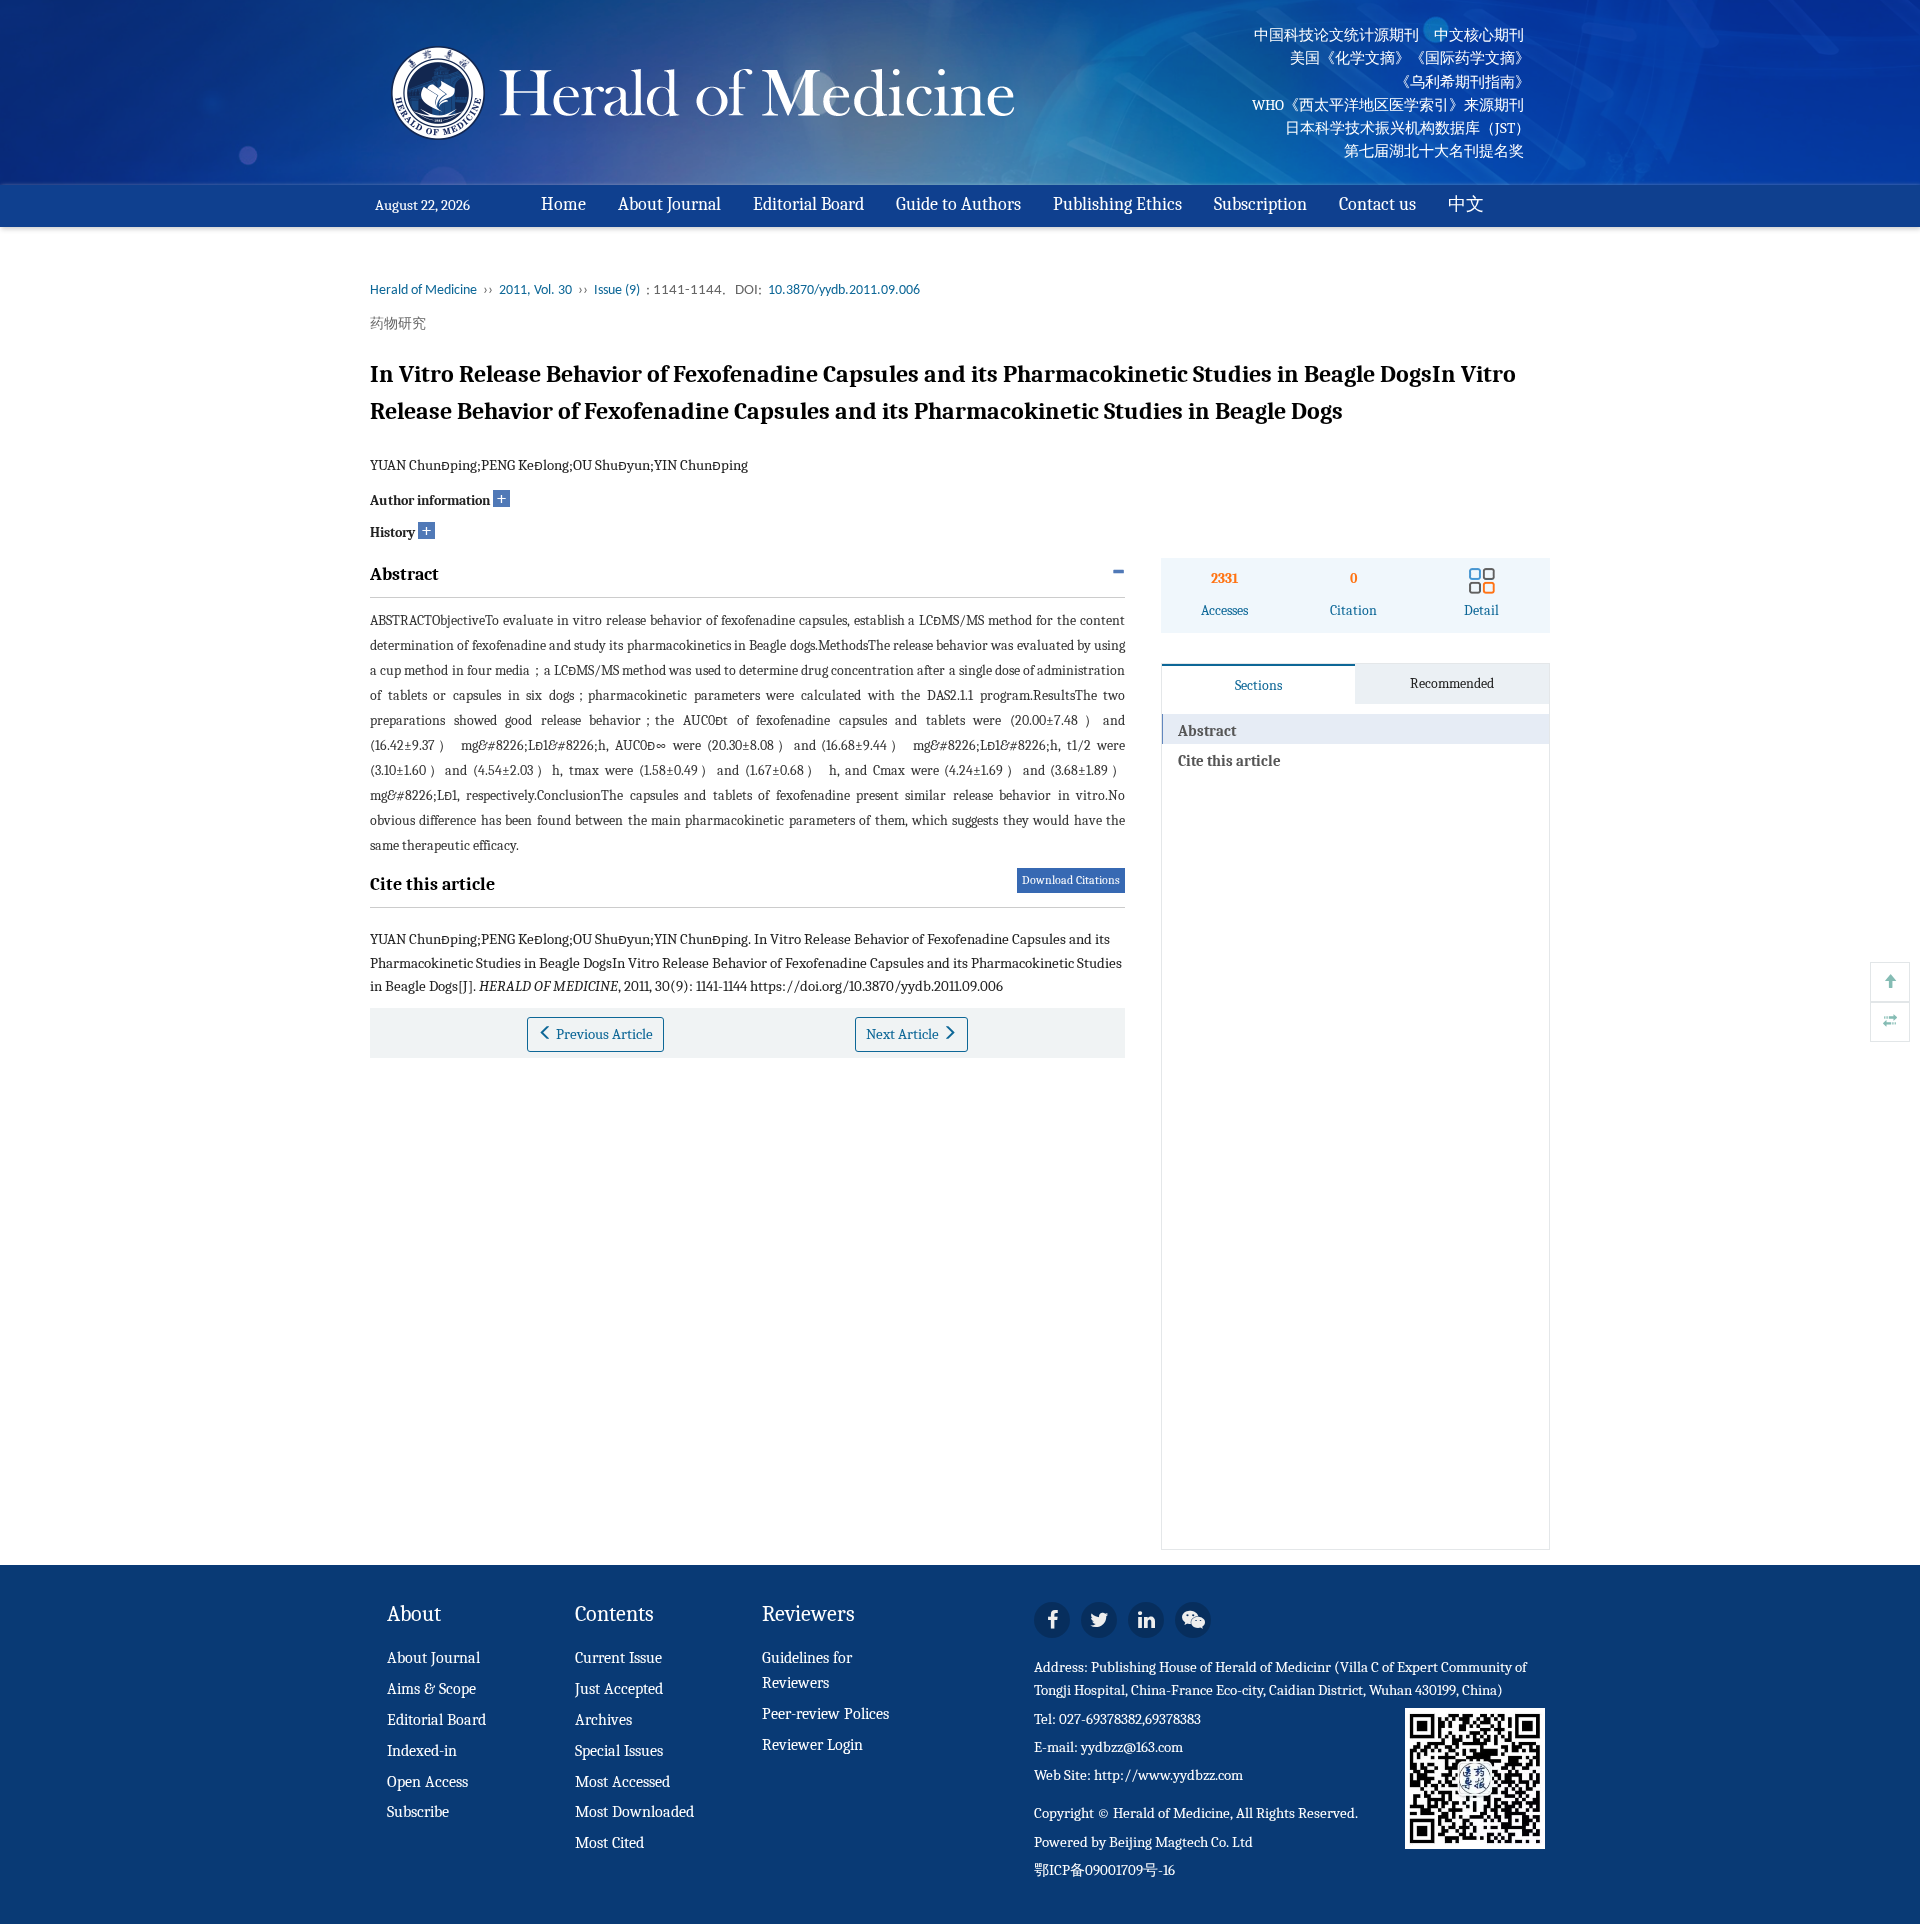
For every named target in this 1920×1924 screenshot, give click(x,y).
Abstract (1207, 731)
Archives (603, 1720)
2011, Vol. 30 (535, 290)
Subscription (1260, 204)
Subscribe (418, 1812)
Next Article (904, 1034)
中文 (1466, 204)
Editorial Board (808, 204)
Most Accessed (622, 1782)
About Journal (669, 204)
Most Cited (609, 1843)
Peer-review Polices (825, 1714)
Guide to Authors (958, 204)
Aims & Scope (431, 1689)
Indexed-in (422, 1751)
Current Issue (618, 1658)
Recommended (1452, 683)
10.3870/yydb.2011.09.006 (844, 290)
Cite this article (1229, 761)
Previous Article (603, 1034)
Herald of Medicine (423, 290)
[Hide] (1890, 1022)
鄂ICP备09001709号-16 (1104, 1870)
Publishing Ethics (1117, 204)
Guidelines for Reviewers (807, 1670)
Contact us (1377, 204)
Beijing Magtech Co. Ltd (1181, 1842)
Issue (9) (617, 290)
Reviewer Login (812, 1745)
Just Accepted (619, 1689)
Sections (1258, 685)
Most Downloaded (634, 1812)
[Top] (1890, 982)
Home (563, 204)
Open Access (427, 1782)
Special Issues (619, 1751)
